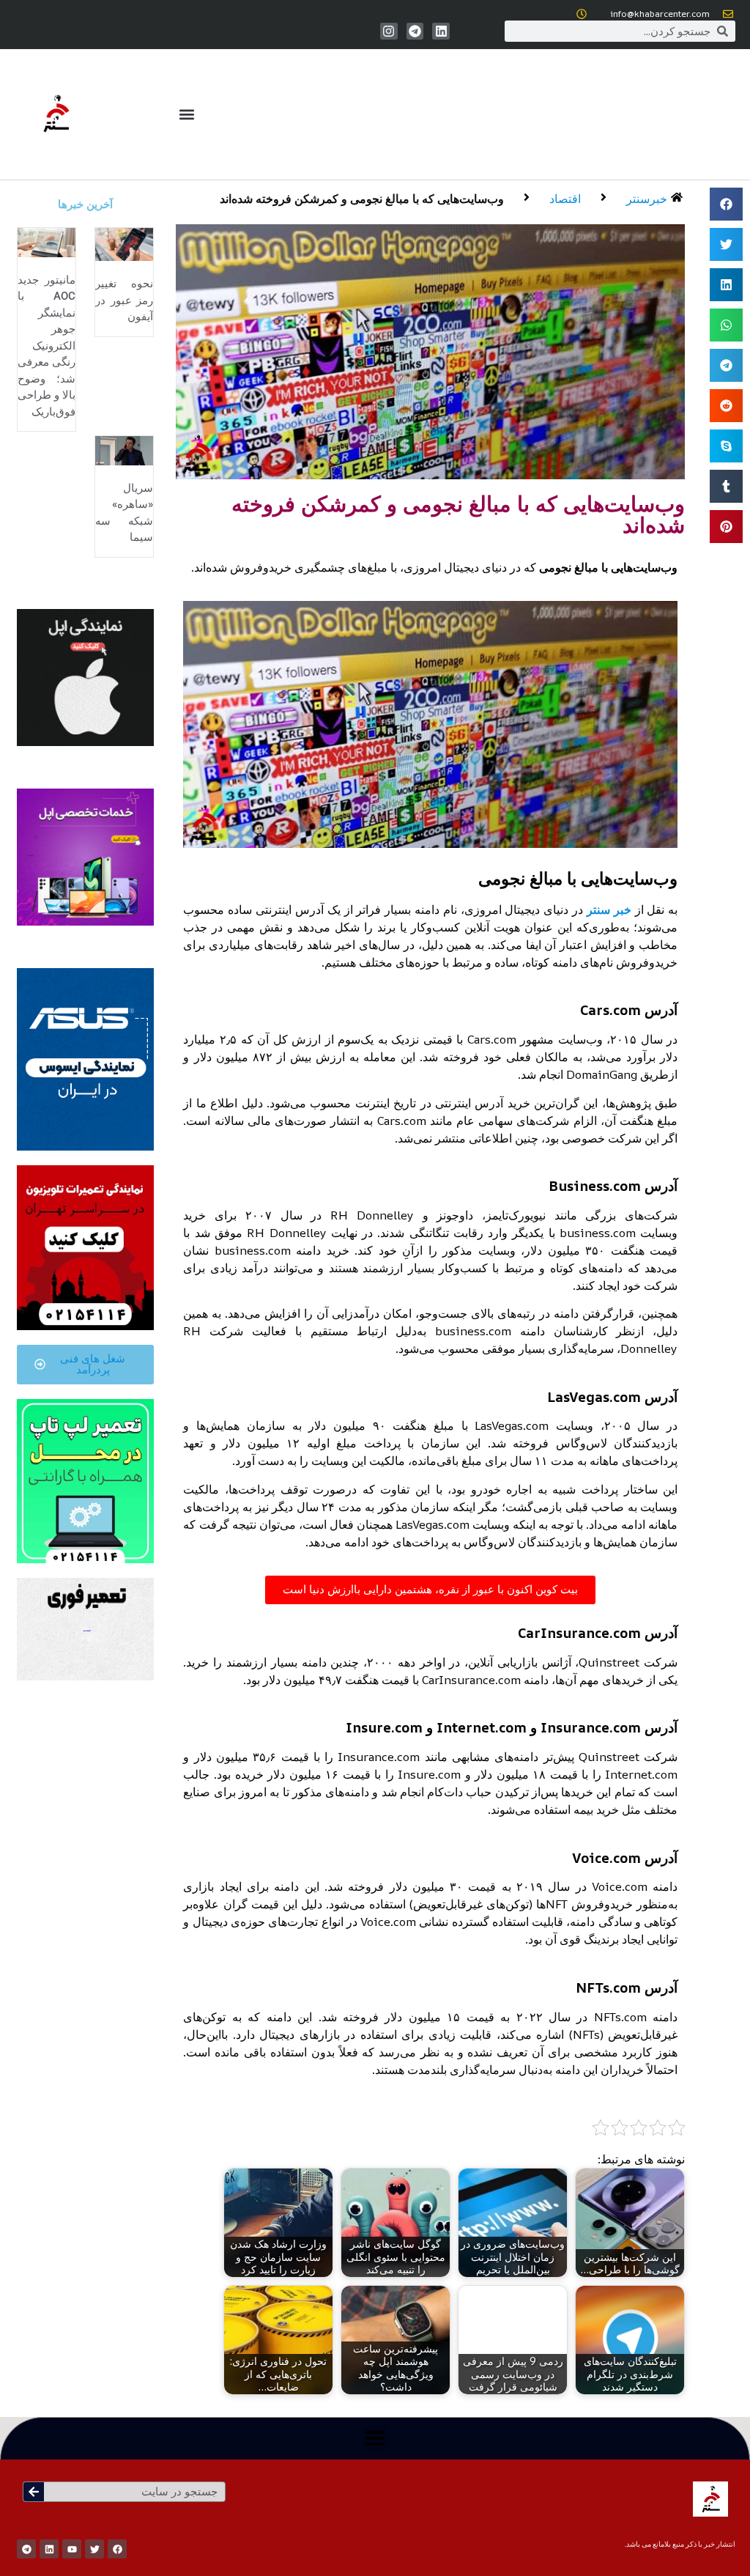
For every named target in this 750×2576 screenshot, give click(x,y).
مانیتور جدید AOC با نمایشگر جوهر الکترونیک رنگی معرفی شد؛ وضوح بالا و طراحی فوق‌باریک (47, 346)
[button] (186, 115)
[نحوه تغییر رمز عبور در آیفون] (124, 243)
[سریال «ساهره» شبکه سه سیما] (124, 450)
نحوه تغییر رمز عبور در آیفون (124, 300)
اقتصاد (565, 199)
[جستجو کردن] (34, 2492)
